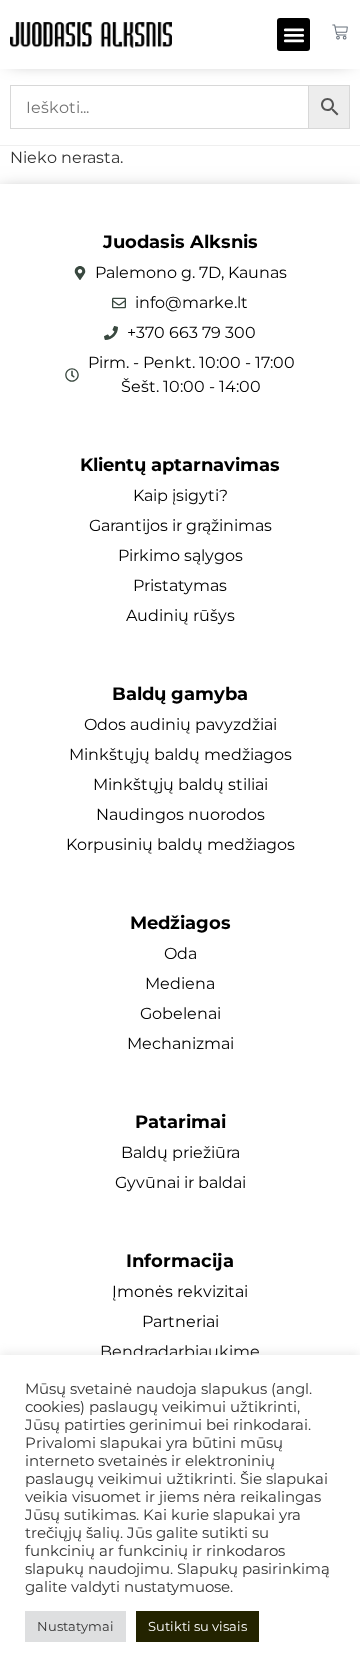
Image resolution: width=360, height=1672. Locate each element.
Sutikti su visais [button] (197, 1626)
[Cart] (340, 32)
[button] (293, 34)
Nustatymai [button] (75, 1626)
